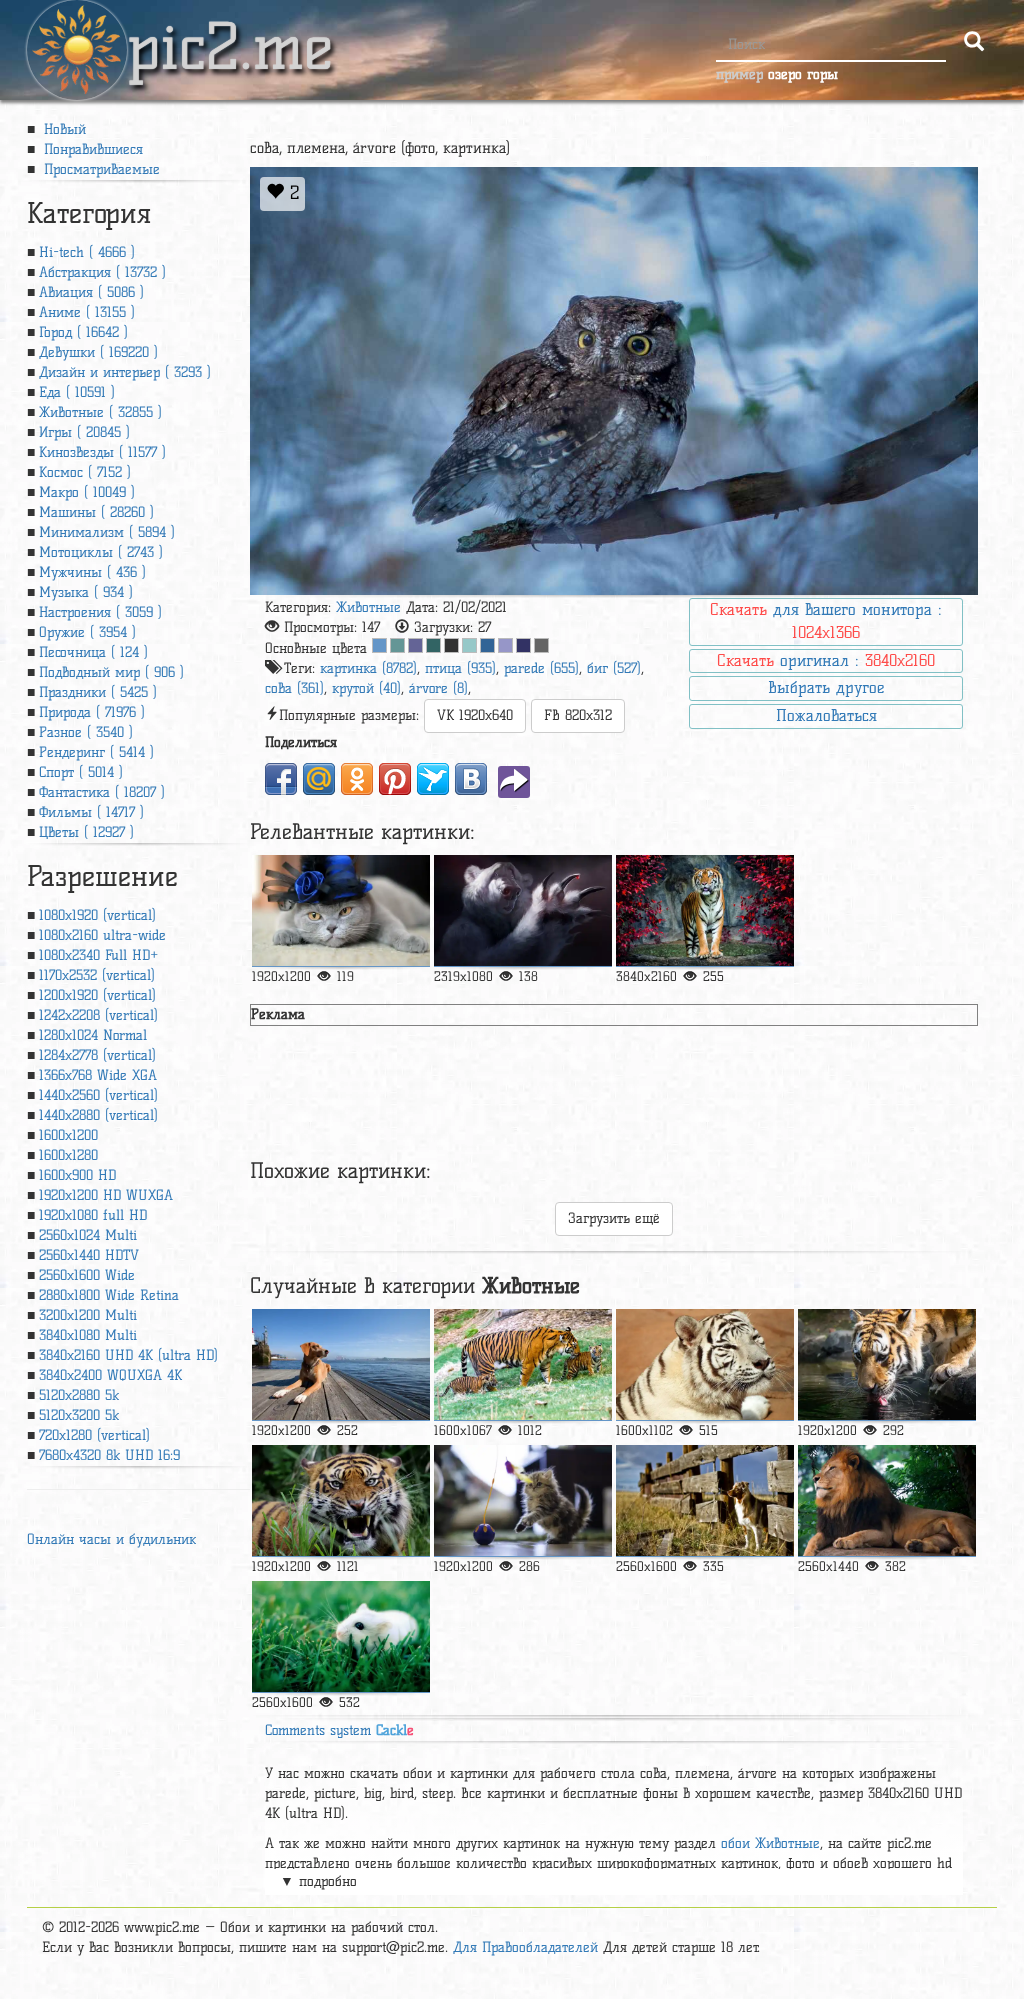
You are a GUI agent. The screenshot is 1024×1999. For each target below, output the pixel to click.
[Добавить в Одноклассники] (357, 779)
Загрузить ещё (614, 1218)
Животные (368, 607)
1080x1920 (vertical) (97, 915)
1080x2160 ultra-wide (102, 935)
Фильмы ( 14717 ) (91, 812)
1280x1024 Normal (93, 1035)
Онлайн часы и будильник (111, 1539)
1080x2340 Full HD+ (98, 955)
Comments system (339, 1730)
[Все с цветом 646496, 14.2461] (415, 645)
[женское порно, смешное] (523, 911)
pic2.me (230, 29)
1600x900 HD (77, 1175)
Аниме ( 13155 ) (87, 312)
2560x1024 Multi (88, 1235)
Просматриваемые (99, 169)
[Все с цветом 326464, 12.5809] (433, 645)
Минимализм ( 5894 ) (107, 532)
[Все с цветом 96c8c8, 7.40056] (469, 645)
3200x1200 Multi (88, 1315)
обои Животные (770, 1843)
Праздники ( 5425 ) (98, 692)
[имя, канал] (523, 1501)
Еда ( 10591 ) (77, 392)
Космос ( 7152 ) (85, 472)
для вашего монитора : (826, 621)
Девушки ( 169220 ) (98, 352)
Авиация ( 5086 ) (91, 292)
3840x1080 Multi (88, 1335)
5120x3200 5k (79, 1415)
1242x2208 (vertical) (98, 1015)
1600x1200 (68, 1135)
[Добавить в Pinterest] (395, 779)
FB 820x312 (578, 715)
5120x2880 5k (79, 1395)
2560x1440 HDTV (89, 1255)
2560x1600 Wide (87, 1275)
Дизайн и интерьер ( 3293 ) (125, 372)
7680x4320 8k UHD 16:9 (109, 1455)
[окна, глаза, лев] (887, 1501)
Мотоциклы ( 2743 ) (101, 552)
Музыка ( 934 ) (86, 592)
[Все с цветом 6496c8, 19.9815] (379, 645)
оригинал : (826, 660)
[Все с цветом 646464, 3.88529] (541, 645)
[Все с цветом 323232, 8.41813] (451, 645)
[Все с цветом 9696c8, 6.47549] (505, 645)
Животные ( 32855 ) (100, 412)
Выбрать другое (826, 687)
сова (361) (294, 688)
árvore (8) (438, 688)
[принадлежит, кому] (705, 1501)
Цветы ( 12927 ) (86, 832)
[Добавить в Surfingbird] (433, 779)
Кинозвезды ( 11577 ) (102, 452)
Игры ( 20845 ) (84, 432)
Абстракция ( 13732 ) (102, 272)
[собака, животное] (341, 1365)
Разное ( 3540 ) (86, 732)
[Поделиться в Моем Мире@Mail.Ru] (319, 779)
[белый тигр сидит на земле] (705, 1365)
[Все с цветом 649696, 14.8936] (397, 645)
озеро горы (803, 74)
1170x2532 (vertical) (97, 975)
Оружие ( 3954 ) (87, 632)
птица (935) (460, 668)
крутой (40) (366, 688)
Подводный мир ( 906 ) (111, 672)
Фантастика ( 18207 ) (102, 792)
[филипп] (341, 911)
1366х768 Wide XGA (98, 1075)
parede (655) (541, 668)
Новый (62, 129)
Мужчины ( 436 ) (92, 572)
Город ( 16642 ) (83, 332)
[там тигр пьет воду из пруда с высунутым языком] (887, 1365)
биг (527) (614, 668)
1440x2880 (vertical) (98, 1115)
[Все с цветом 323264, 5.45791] (523, 645)
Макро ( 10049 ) (87, 492)
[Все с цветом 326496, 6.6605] (487, 645)
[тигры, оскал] (341, 1501)
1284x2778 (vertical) (97, 1055)
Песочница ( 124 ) (93, 652)
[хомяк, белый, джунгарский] (341, 1637)
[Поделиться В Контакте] (471, 779)
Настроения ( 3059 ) (100, 612)
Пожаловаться (826, 715)
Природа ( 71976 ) (92, 712)
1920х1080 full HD (93, 1215)
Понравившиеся (91, 149)
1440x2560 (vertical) (98, 1095)
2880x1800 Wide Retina (109, 1295)
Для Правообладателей (525, 1947)
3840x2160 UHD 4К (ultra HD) (128, 1355)
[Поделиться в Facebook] (281, 779)
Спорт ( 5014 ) (81, 772)
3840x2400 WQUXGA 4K (110, 1375)
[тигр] (705, 911)
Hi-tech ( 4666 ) (87, 252)
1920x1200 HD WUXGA (106, 1195)
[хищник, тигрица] (523, 1365)
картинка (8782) (368, 668)
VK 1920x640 (475, 715)
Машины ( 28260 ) (96, 512)
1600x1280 (68, 1155)
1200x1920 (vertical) (97, 995)
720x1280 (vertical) (94, 1435)
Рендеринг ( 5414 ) (96, 752)
